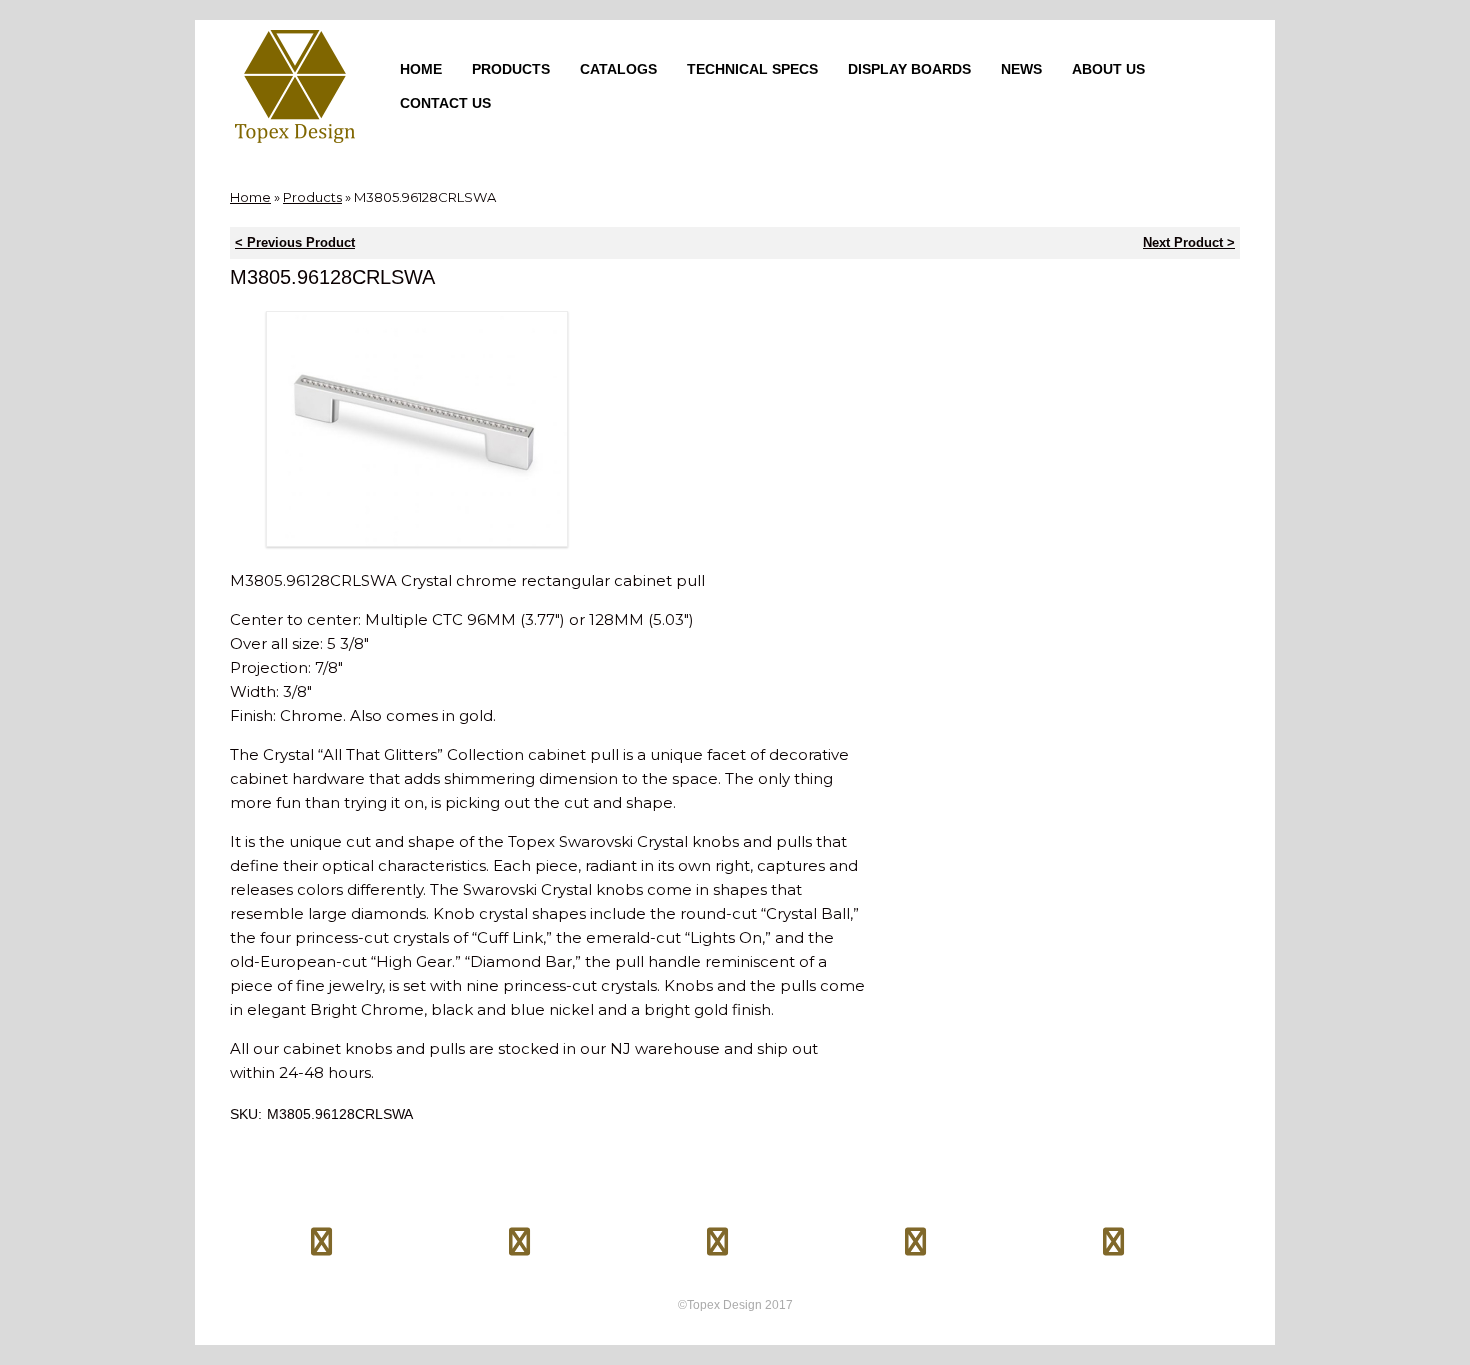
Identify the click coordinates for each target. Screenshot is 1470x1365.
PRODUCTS (511, 69)
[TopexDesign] (295, 86)
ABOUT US (1108, 69)
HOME (421, 69)
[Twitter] (520, 1234)
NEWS (1021, 69)
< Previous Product (295, 242)
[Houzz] (916, 1234)
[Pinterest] (718, 1234)
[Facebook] (322, 1234)
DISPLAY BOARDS (909, 69)
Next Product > (1189, 242)
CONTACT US (445, 103)
